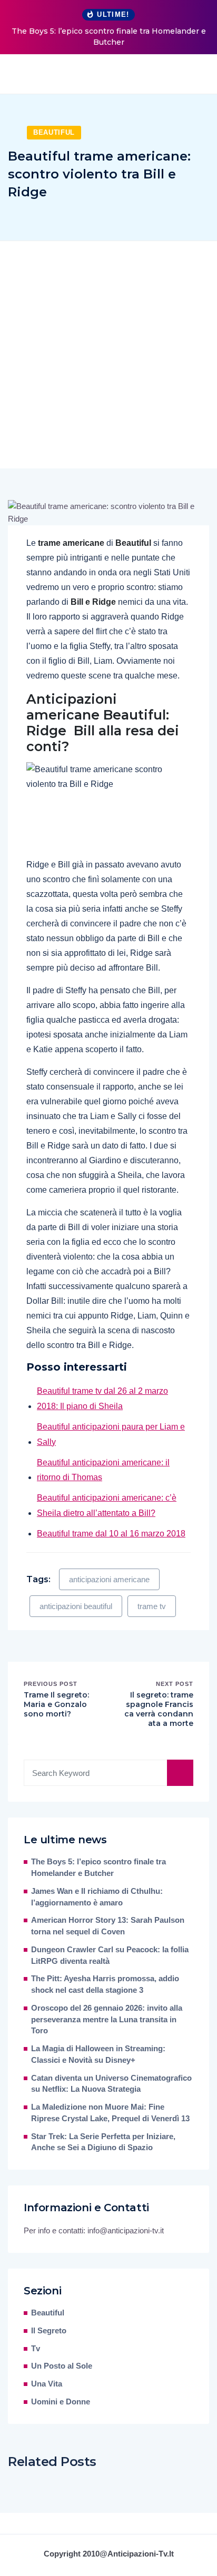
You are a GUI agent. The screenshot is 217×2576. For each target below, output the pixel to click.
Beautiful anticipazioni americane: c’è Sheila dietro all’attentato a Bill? (107, 1505)
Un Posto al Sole (62, 2366)
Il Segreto (49, 2331)
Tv (36, 2349)
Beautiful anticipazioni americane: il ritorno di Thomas (103, 1470)
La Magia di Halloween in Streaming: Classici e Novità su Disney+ (98, 2054)
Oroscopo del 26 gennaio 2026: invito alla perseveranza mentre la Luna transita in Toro (107, 2020)
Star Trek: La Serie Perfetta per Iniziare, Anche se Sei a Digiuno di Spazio (103, 2142)
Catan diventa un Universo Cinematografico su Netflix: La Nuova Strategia (111, 2084)
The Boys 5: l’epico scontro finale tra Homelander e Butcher (109, 37)
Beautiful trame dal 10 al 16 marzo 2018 (111, 1534)
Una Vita (47, 2384)
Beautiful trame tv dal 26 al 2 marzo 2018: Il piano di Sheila (102, 1399)
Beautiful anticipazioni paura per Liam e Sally (111, 1434)
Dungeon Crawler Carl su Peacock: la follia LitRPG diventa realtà (110, 1955)
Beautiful (54, 132)
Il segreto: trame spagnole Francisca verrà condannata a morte (159, 1709)
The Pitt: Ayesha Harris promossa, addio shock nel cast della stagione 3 (105, 1984)
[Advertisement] (108, 355)
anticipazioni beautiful (76, 1606)
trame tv (152, 1606)
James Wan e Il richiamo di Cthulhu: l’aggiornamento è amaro (97, 1897)
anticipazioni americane (109, 1579)
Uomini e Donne (61, 2402)
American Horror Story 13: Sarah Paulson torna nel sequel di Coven (108, 1926)
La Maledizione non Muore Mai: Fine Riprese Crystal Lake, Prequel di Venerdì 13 (110, 2113)
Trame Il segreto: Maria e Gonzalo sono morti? (56, 1704)
